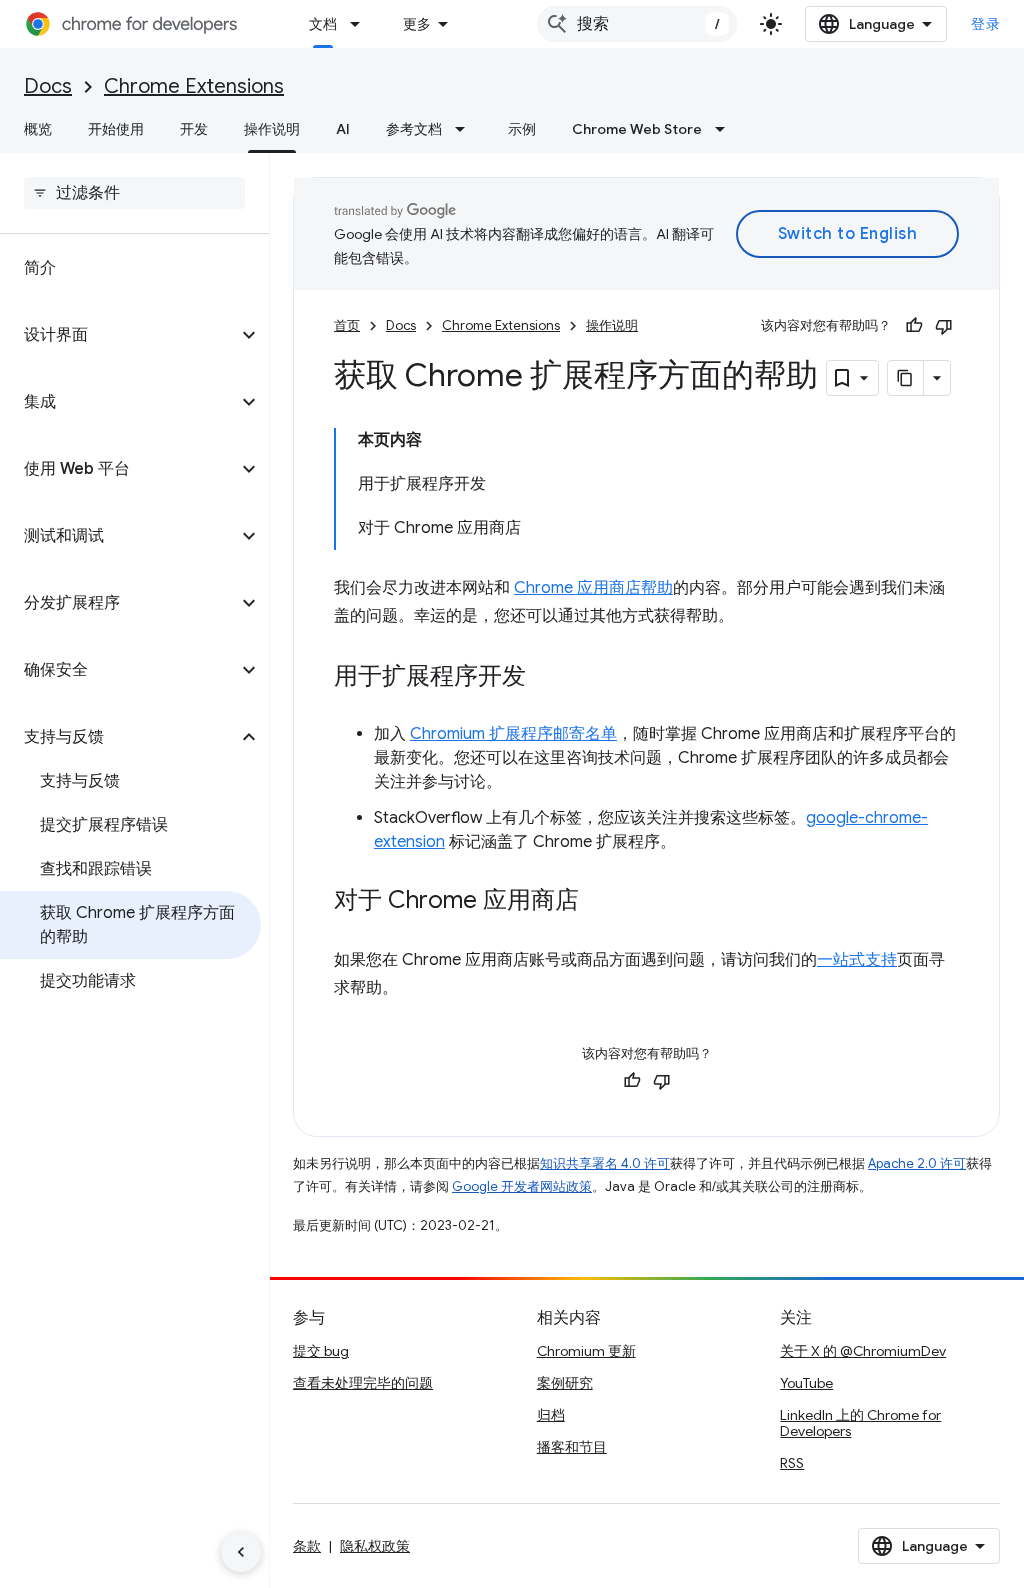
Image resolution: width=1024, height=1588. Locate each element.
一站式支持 (857, 960)
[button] (118, 335)
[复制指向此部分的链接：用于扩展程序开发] (546, 678)
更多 (417, 24)
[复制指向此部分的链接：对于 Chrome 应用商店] (599, 902)
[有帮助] (914, 326)
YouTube (806, 1383)
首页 (347, 325)
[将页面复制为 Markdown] (906, 378)
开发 (194, 129)
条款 (307, 1546)
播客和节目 (572, 1447)
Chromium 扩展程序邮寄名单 (513, 734)
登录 (985, 24)
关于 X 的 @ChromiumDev (863, 1351)
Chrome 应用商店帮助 (593, 588)
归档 (551, 1415)
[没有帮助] (944, 326)
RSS (792, 1463)
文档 (323, 24)
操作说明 (272, 129)
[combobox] (637, 24)
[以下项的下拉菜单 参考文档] (466, 129)
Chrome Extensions (194, 86)
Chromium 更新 (586, 1351)
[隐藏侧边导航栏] (241, 1552)
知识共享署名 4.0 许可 (605, 1163)
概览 (38, 129)
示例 (522, 129)
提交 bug (321, 1351)
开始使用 (116, 129)
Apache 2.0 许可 (917, 1163)
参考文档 (414, 129)
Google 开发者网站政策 (522, 1186)
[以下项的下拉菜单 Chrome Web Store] (726, 129)
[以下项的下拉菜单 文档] (361, 24)
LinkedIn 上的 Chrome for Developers (860, 1423)
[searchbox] (134, 193)
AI (343, 129)
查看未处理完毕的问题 (363, 1383)
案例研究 (565, 1383)
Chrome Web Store (637, 129)
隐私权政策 (375, 1546)
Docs (48, 86)
